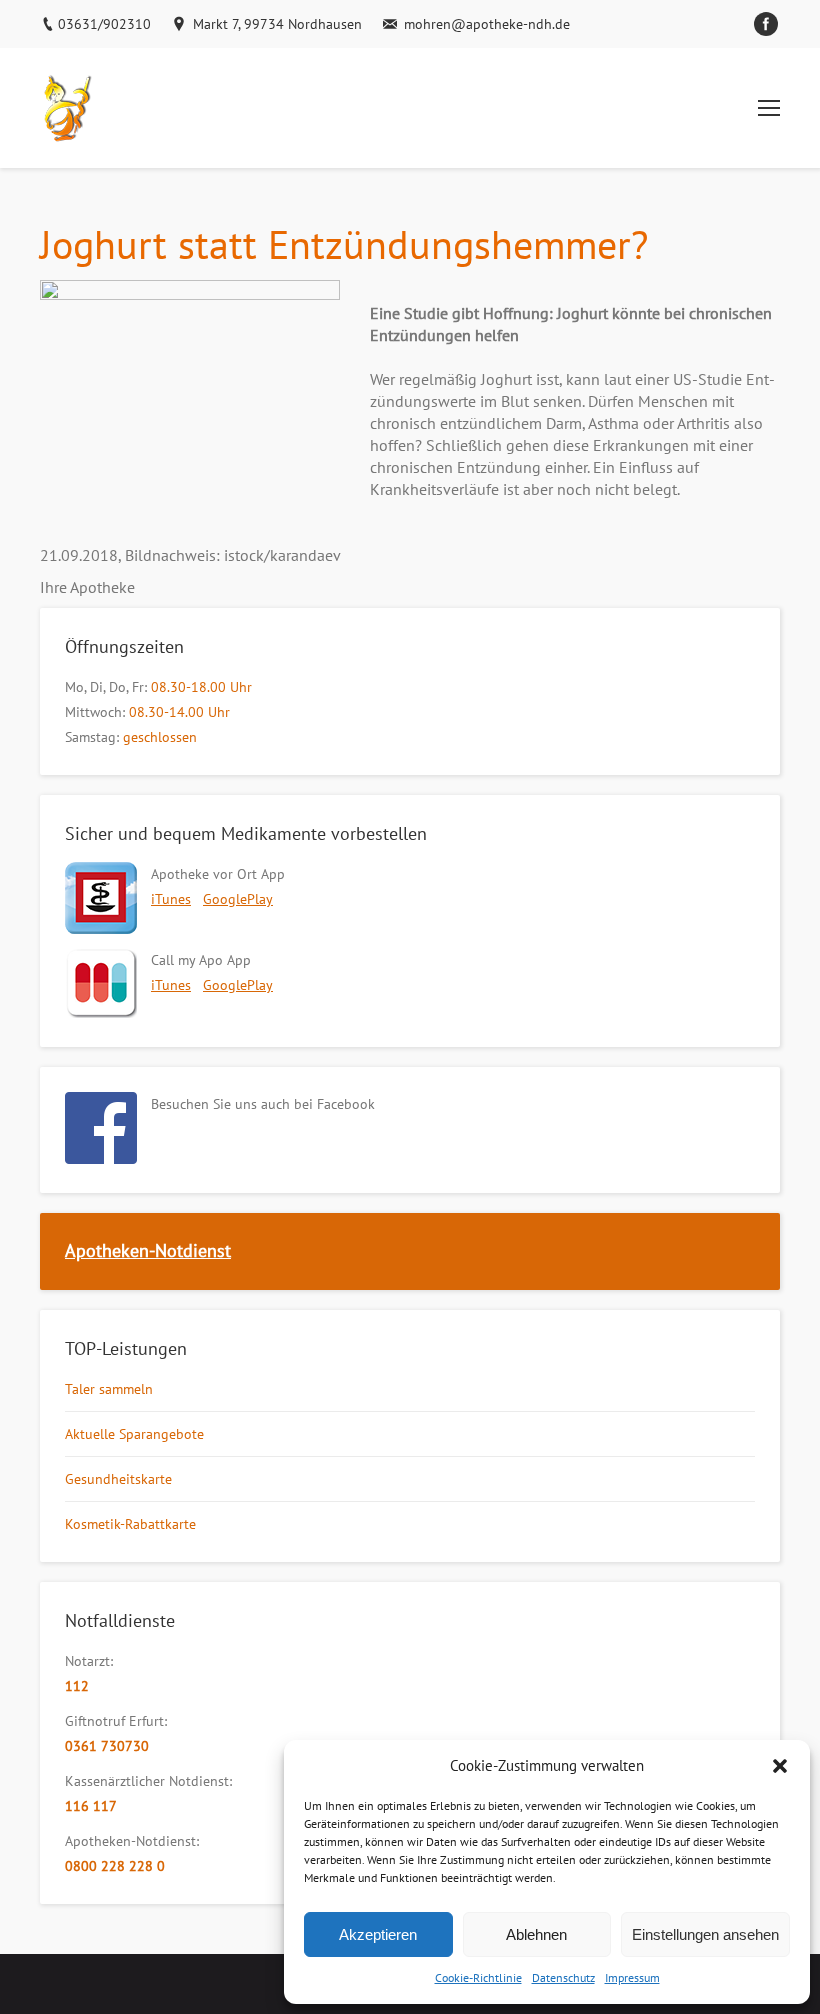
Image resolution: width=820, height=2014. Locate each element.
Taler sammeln (109, 1389)
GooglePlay (238, 899)
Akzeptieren (378, 1934)
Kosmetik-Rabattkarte (130, 1524)
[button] (780, 1766)
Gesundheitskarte (118, 1479)
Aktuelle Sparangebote (134, 1434)
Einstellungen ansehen (705, 1934)
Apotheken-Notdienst (148, 1250)
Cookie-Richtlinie (478, 1977)
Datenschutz (563, 1977)
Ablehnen (536, 1934)
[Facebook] (766, 24)
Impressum (632, 1977)
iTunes (171, 899)
